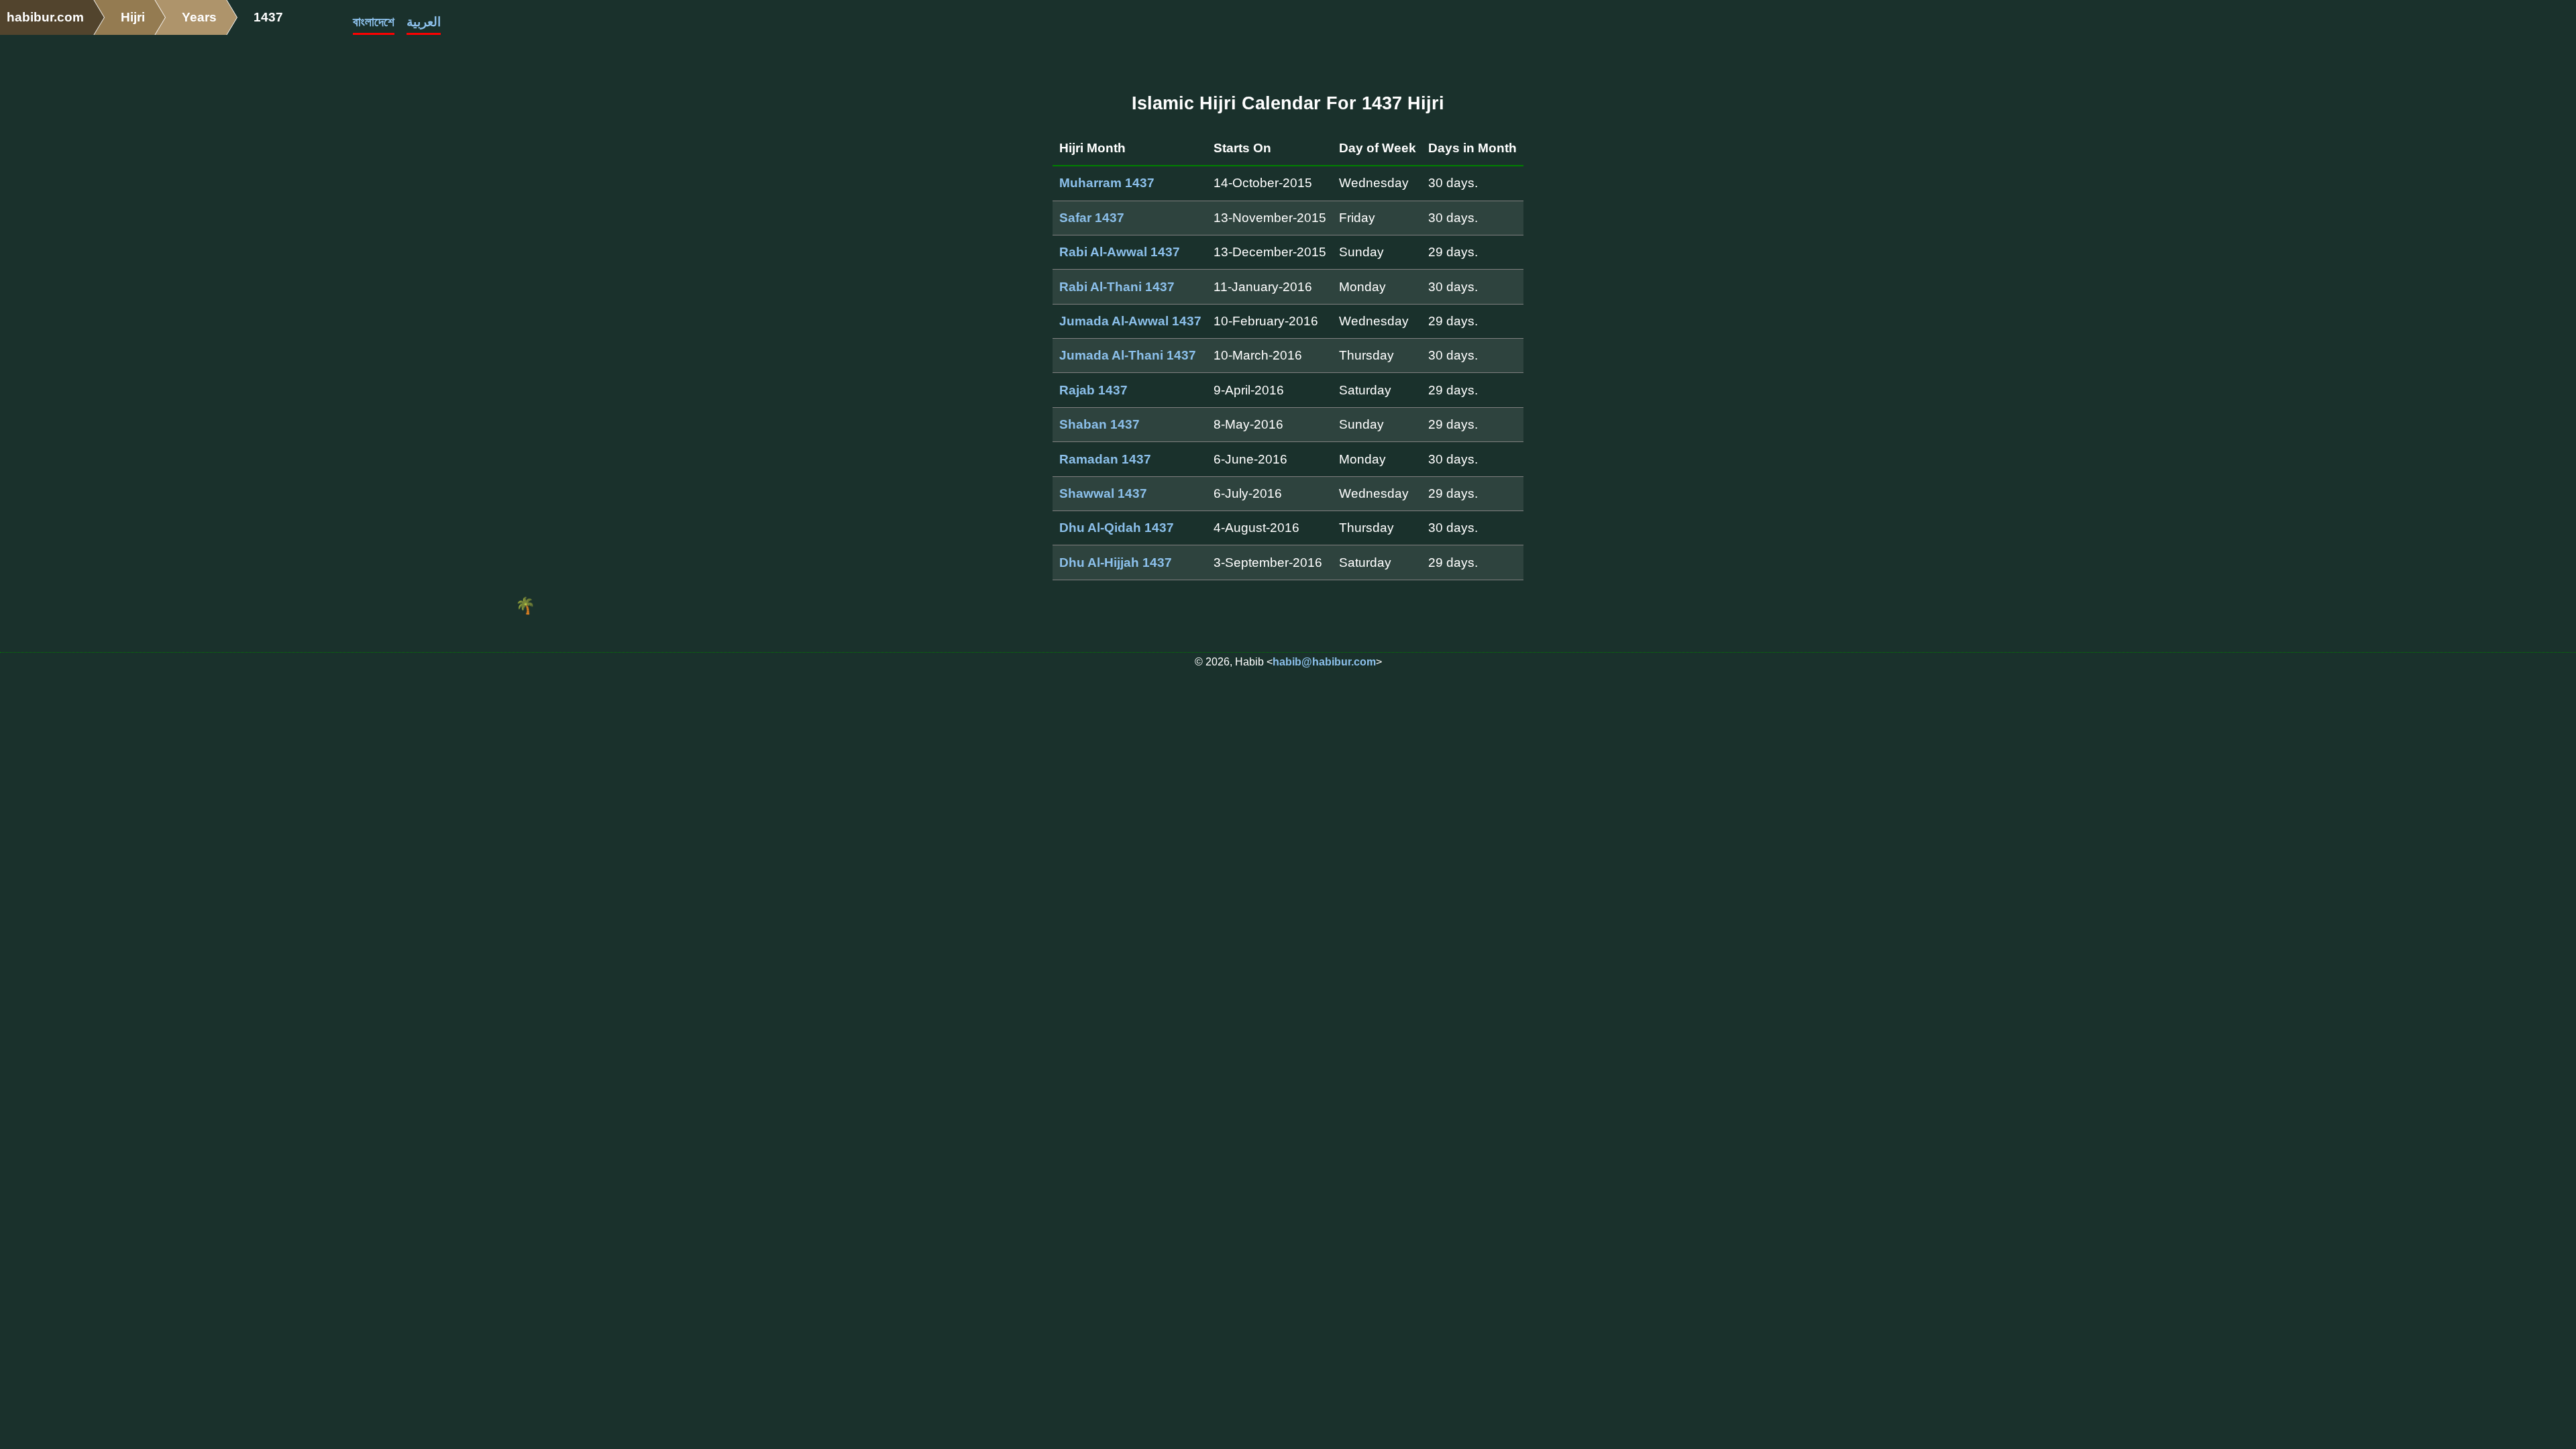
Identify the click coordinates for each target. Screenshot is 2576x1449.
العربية (424, 22)
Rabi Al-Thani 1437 (1117, 287)
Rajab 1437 (1093, 390)
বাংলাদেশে (374, 22)
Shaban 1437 (1099, 424)
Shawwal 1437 (1103, 493)
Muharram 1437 (1107, 183)
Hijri (133, 17)
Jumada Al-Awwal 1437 (1130, 321)
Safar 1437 (1092, 218)
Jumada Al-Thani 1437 (1128, 355)
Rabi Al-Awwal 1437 (1120, 252)
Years (199, 17)
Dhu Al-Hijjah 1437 (1116, 562)
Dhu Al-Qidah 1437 (1117, 528)
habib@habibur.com (1324, 662)
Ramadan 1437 (1105, 459)
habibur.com (45, 17)
